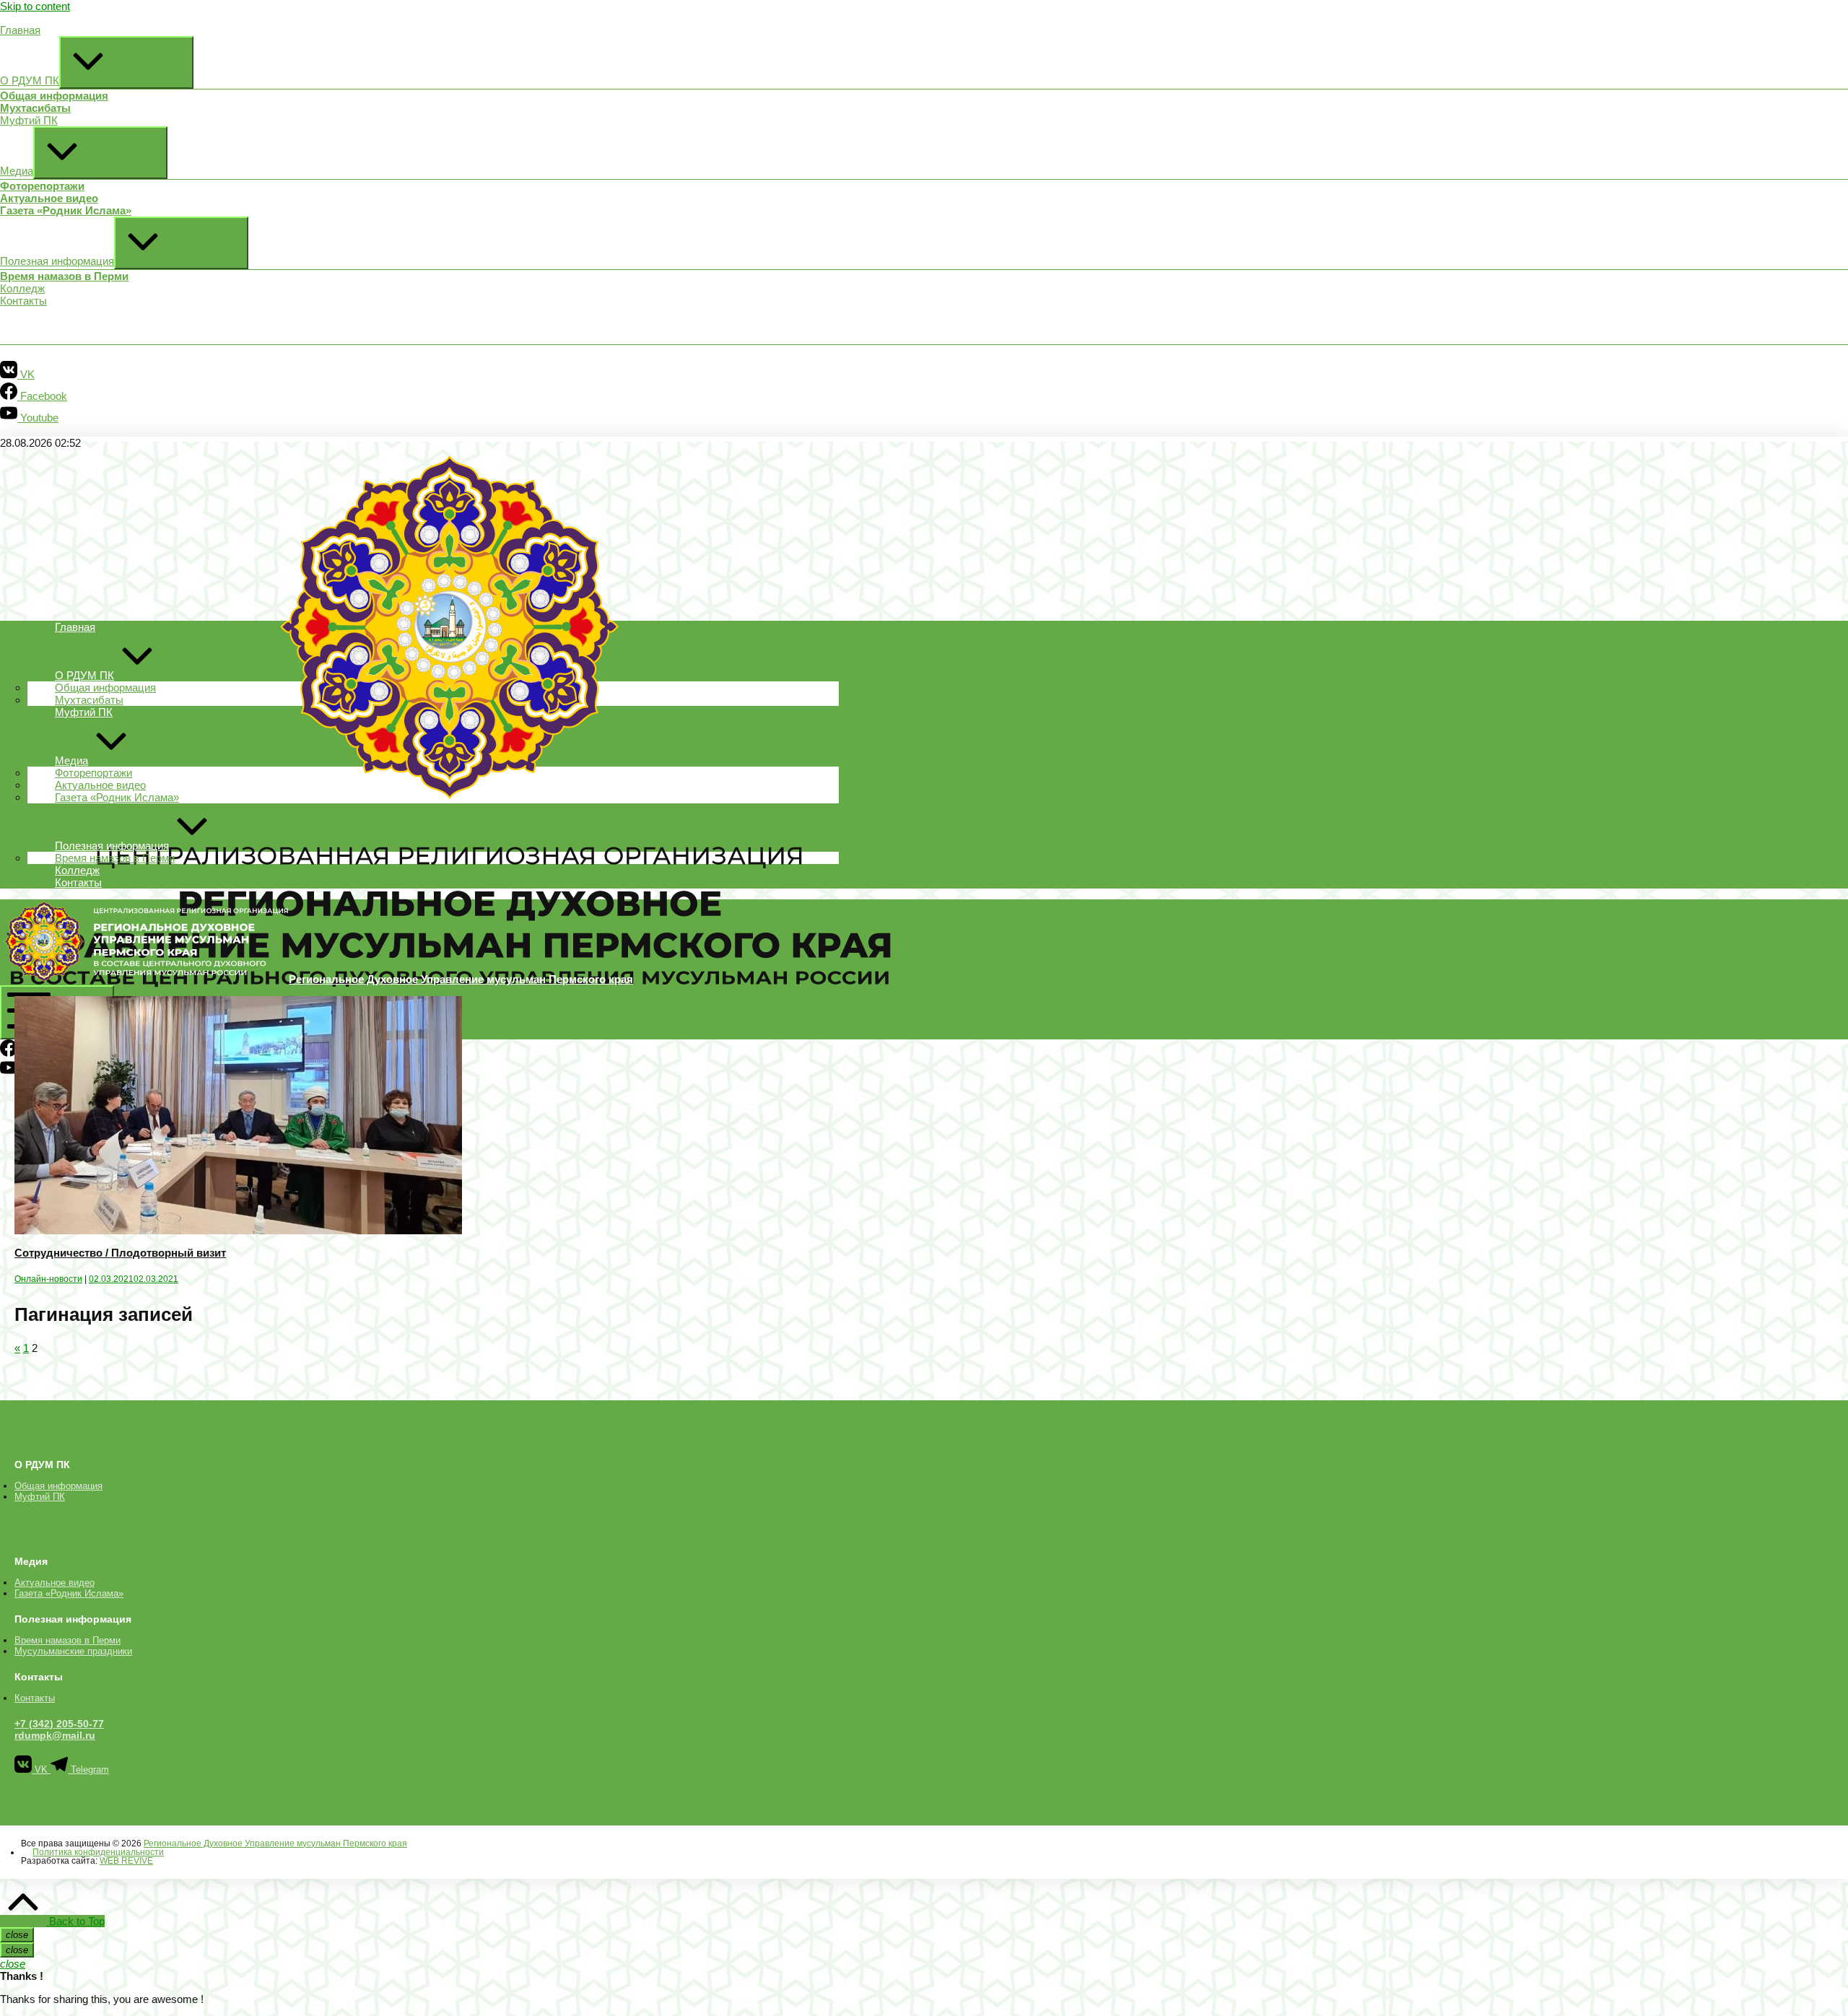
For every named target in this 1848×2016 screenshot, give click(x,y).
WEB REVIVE (126, 1861)
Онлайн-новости (48, 1279)
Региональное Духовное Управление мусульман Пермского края (275, 1843)
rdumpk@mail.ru (55, 1735)
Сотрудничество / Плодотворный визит (120, 1253)
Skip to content (35, 6)
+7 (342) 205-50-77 (59, 1724)
